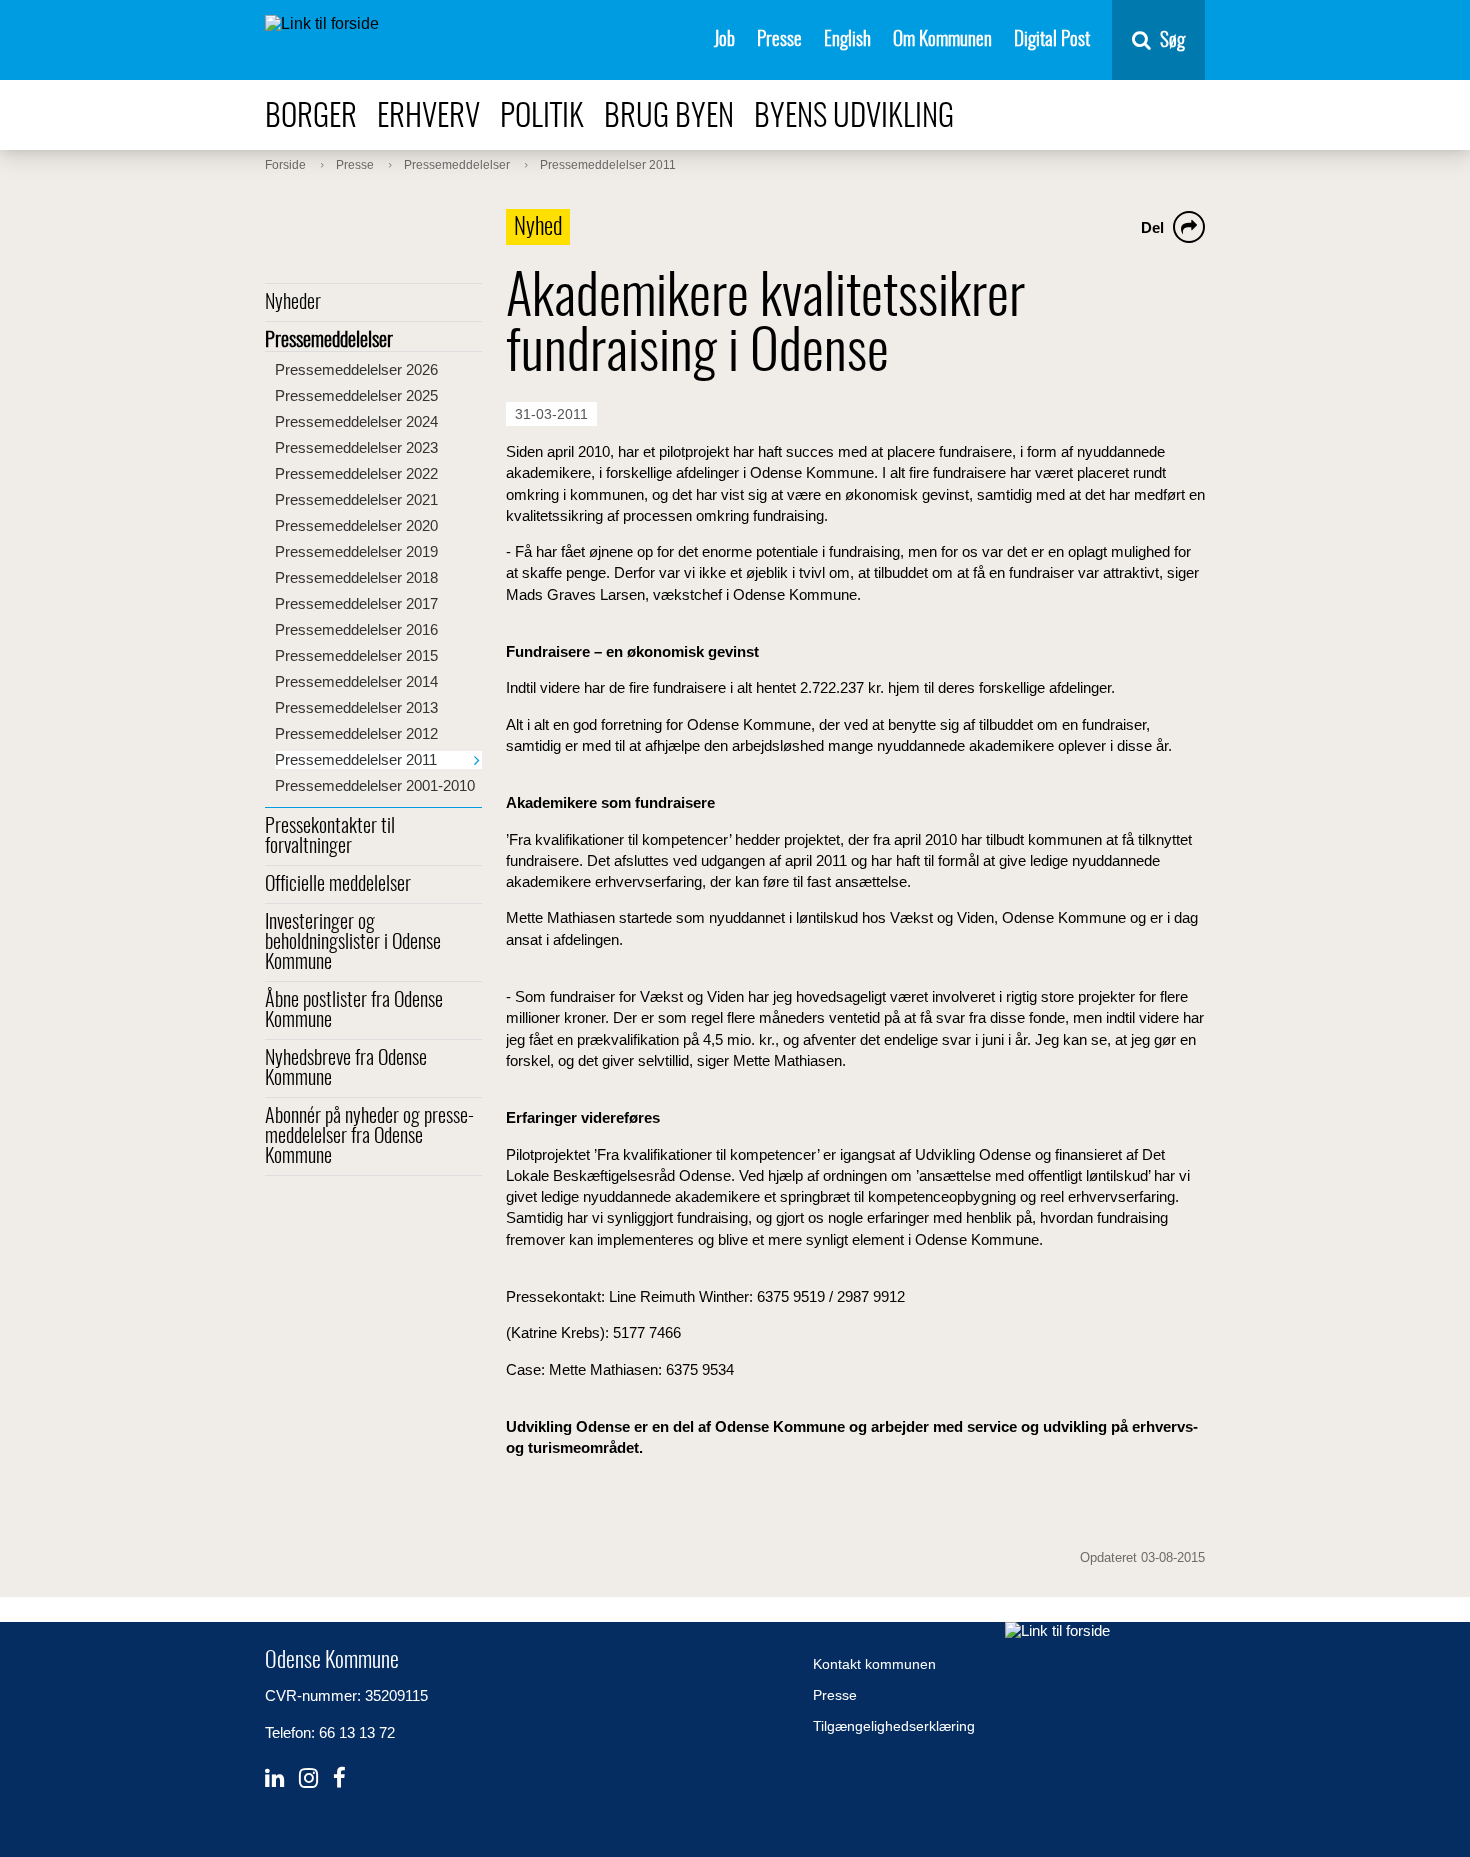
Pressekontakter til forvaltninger (330, 837)
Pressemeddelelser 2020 (356, 525)
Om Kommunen (942, 40)
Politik (542, 117)
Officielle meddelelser (338, 885)
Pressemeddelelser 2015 (356, 655)
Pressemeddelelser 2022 (356, 473)
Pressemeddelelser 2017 (356, 603)
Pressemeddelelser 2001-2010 (375, 785)
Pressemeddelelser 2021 (356, 499)
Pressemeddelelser (329, 341)
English (847, 40)
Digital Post (1052, 40)
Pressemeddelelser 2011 (356, 759)
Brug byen (669, 117)
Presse (779, 40)
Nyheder (293, 303)
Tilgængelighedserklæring (894, 1726)
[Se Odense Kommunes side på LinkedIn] (274, 1778)
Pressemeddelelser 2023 (356, 447)
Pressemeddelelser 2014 (356, 681)
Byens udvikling (854, 117)
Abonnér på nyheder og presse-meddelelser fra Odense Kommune (369, 1137)
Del (1152, 227)
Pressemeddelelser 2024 (356, 421)
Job (724, 40)
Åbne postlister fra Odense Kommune (354, 1011)
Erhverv (428, 117)
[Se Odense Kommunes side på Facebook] (339, 1778)
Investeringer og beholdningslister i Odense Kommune (353, 943)
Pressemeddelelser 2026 (356, 369)
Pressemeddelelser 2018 (356, 577)
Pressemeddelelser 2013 (356, 707)
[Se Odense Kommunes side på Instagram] (308, 1778)
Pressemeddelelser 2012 (356, 733)
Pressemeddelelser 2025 (356, 395)
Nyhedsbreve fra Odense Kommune (346, 1069)
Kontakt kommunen (874, 1664)
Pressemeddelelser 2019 (356, 551)
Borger (311, 117)
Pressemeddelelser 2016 (356, 629)
